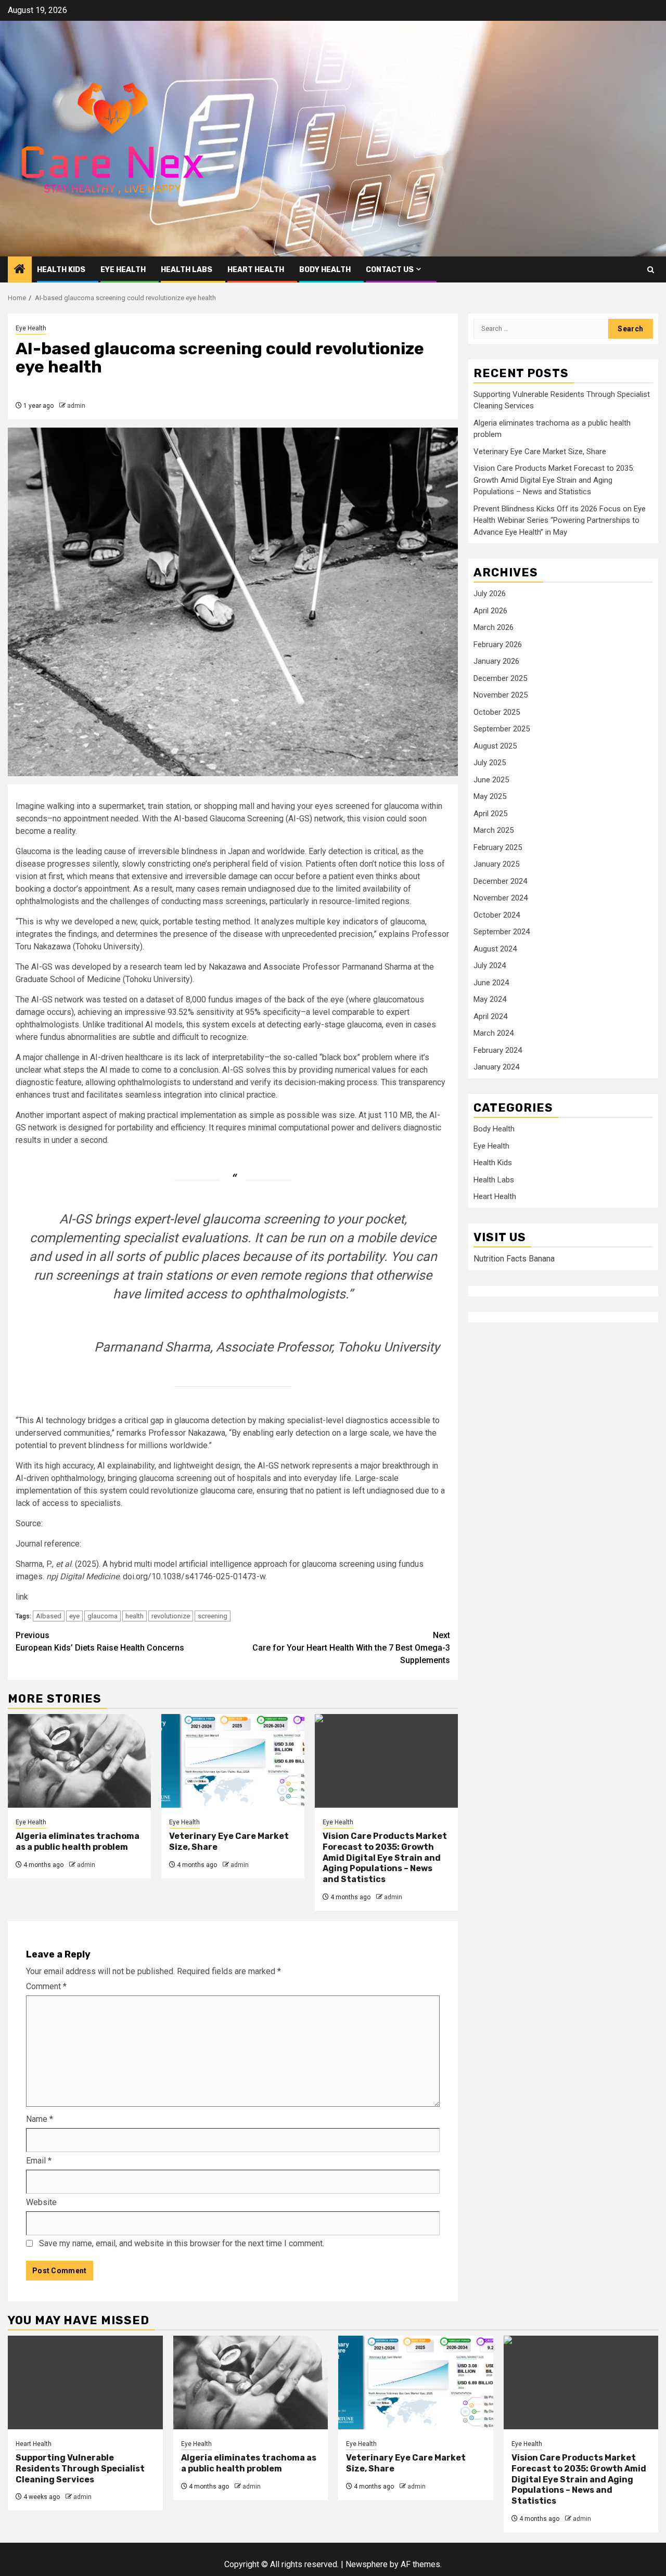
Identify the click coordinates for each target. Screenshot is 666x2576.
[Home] (20, 270)
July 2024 (490, 966)
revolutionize (171, 1616)
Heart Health (256, 270)
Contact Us (390, 270)
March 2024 (494, 1034)
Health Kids (61, 270)
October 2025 (497, 712)
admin (76, 406)
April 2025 (490, 814)
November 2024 (501, 898)
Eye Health (123, 270)
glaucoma (103, 1616)
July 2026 (490, 594)
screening (213, 1616)
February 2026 (498, 645)
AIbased (49, 1616)
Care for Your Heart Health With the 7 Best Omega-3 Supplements (351, 1648)
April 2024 (490, 1016)
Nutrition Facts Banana (514, 1259)
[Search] (651, 270)
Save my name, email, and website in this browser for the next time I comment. (182, 2243)
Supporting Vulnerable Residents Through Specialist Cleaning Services (80, 2469)
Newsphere (367, 2564)
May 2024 (490, 1000)
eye (74, 1616)
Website (41, 2202)
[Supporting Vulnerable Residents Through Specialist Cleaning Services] (85, 2382)
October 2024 (497, 915)
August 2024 (495, 949)
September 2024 (502, 932)
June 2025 (491, 780)
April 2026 (490, 611)
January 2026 (496, 662)
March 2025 (494, 831)
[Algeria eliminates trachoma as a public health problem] (79, 1761)
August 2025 (495, 746)
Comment (46, 1986)
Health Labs (187, 270)
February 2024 (498, 1050)
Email (39, 2161)
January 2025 (496, 865)
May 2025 (490, 797)
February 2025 (498, 847)
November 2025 (501, 695)
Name (40, 2119)
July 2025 (490, 763)
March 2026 (494, 628)
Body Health (325, 270)
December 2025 (500, 678)
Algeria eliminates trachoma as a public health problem (78, 1841)
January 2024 (496, 1067)
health (135, 1616)
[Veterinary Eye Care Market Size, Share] (233, 1761)
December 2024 (500, 881)
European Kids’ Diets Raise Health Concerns (100, 1641)
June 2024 (491, 983)
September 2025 (502, 729)
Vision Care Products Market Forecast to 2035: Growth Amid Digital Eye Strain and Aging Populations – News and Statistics (385, 1858)
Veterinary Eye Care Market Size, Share (540, 452)
